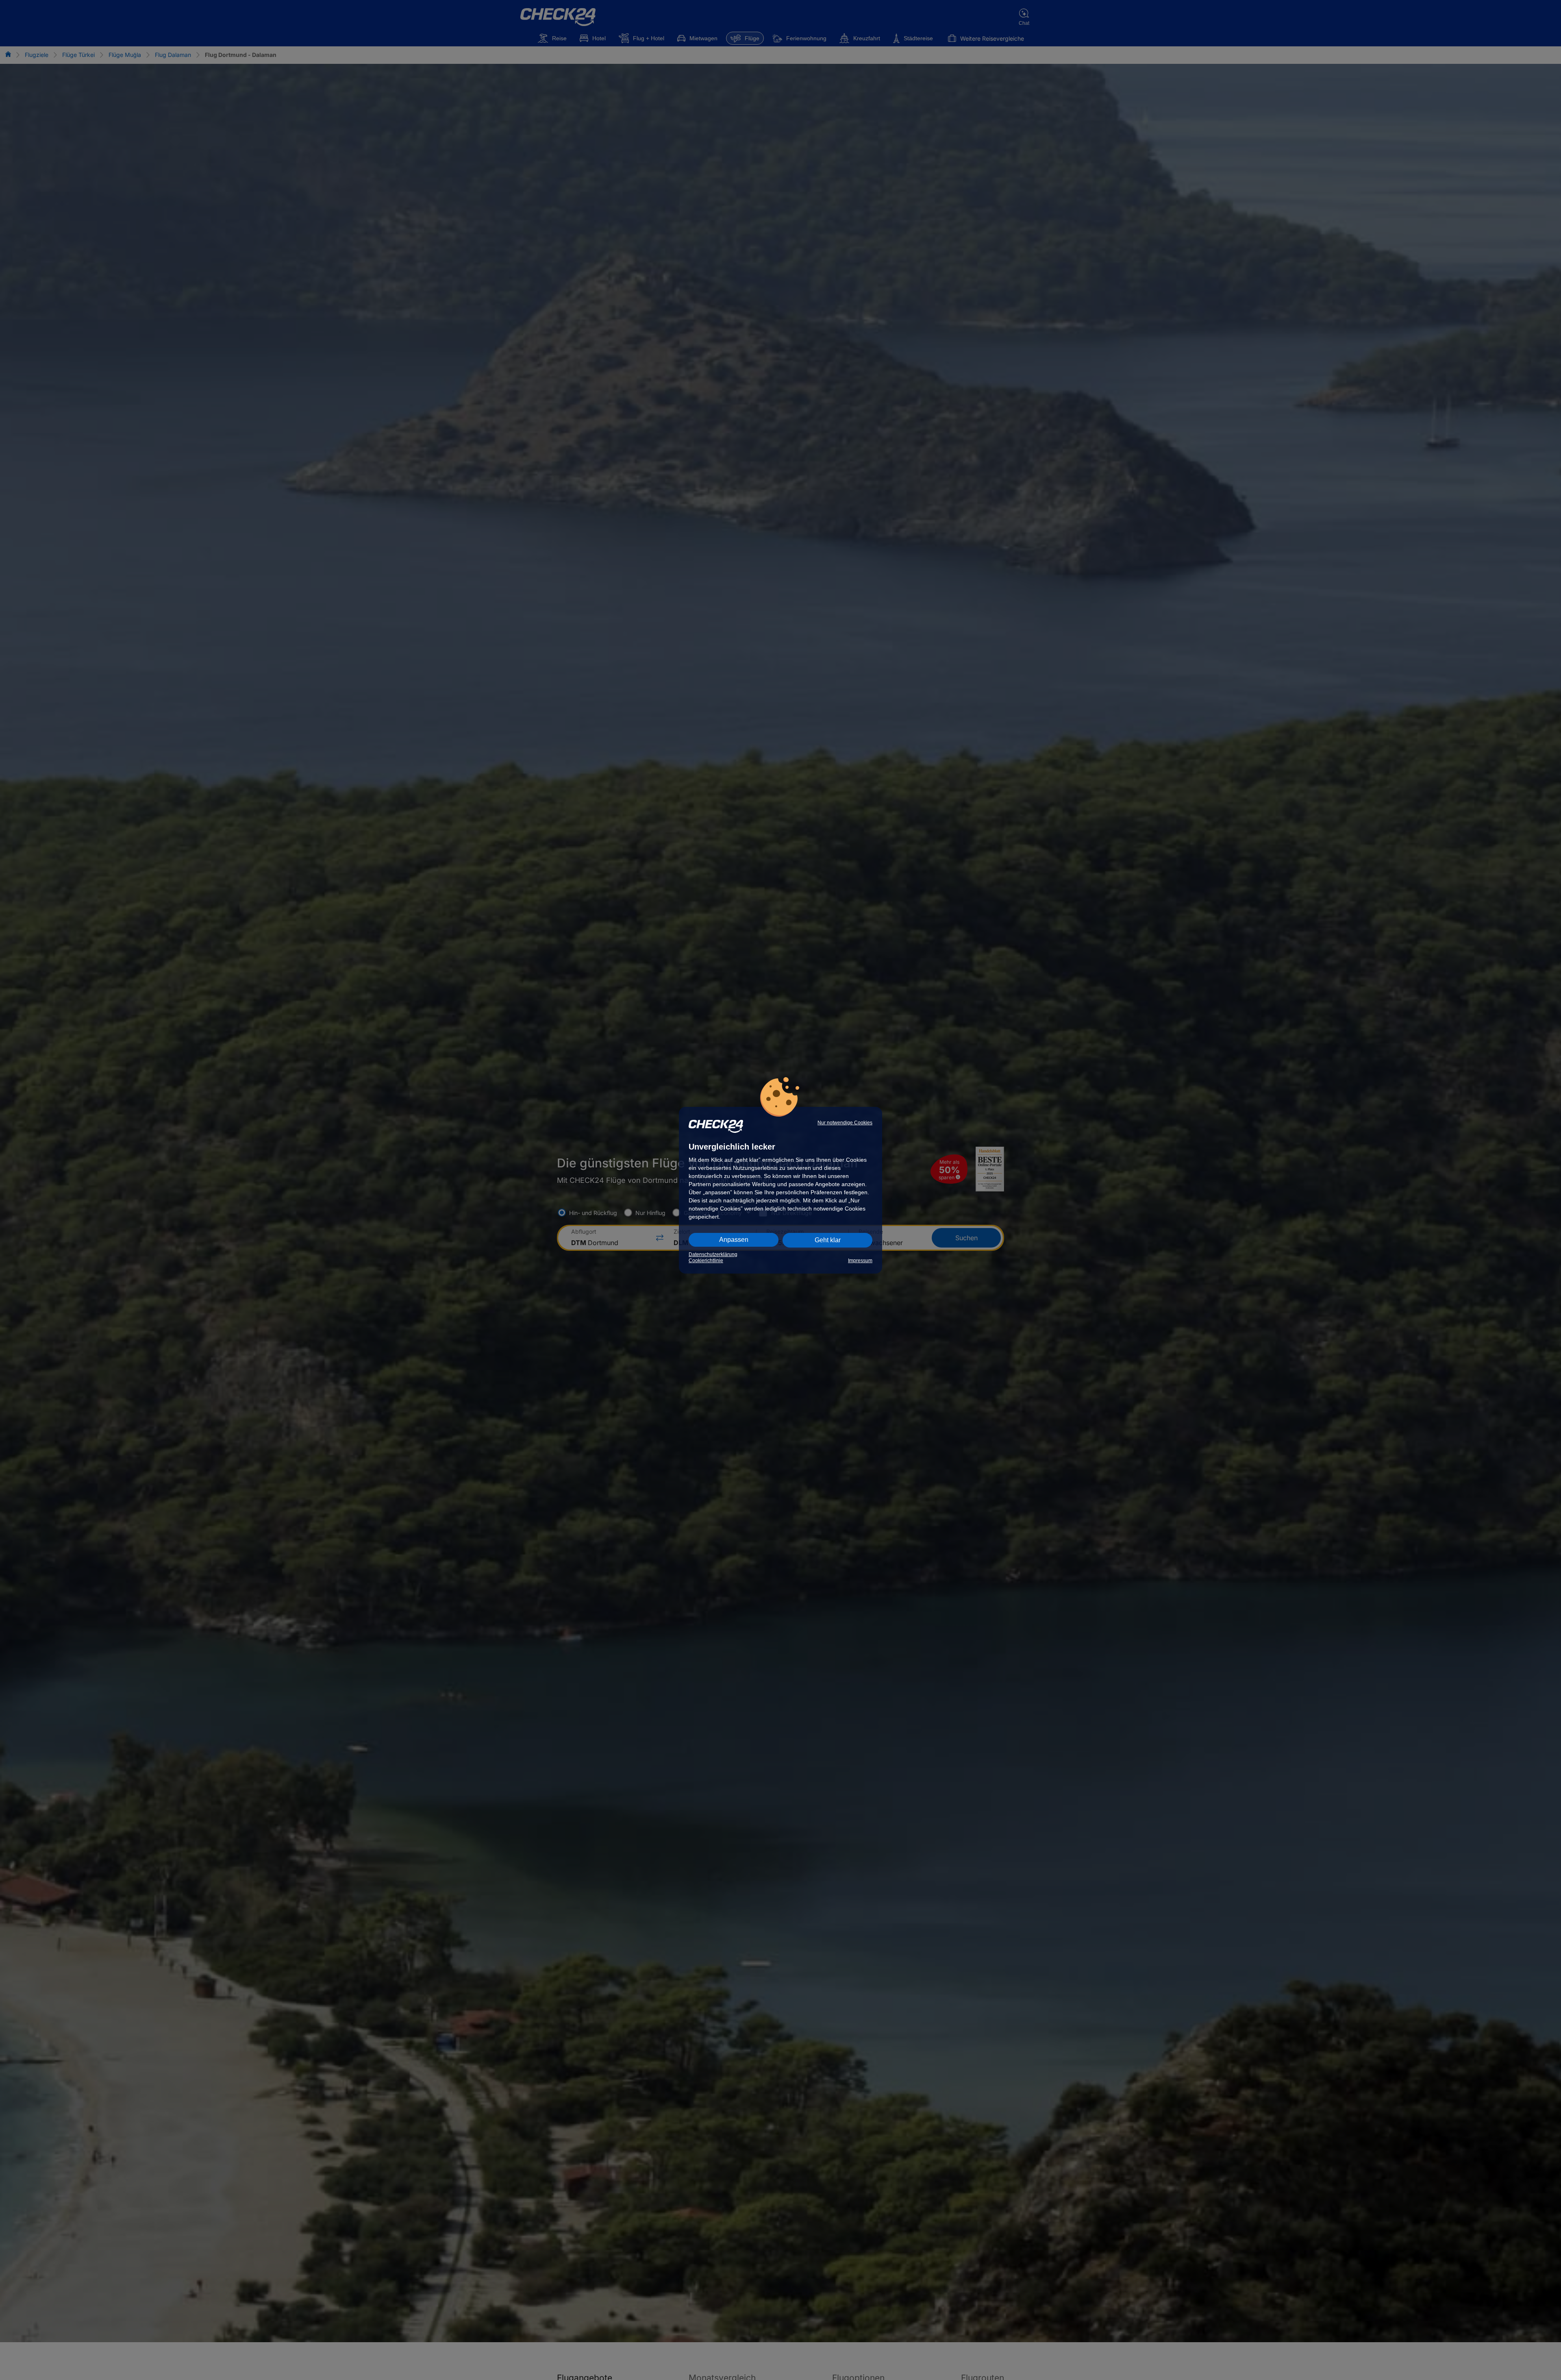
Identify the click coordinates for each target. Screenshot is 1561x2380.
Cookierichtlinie (706, 1261)
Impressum (860, 1261)
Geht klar (828, 1240)
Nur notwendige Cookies (845, 1123)
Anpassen (734, 1240)
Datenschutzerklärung (713, 1254)
